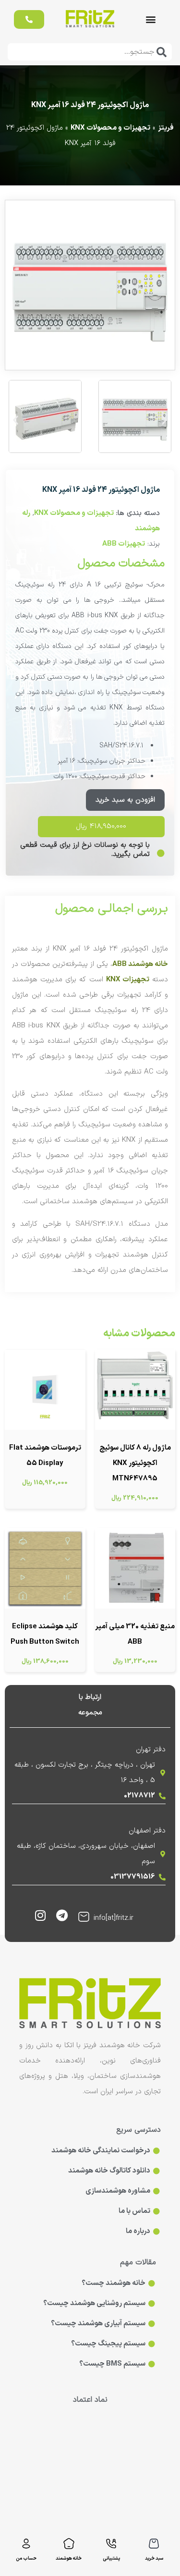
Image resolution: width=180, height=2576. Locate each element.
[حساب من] (26, 2544)
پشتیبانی (111, 2558)
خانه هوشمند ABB (140, 964)
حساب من (26, 2558)
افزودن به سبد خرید (125, 800)
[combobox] (90, 52)
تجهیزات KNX (128, 980)
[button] (151, 19)
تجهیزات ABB (124, 544)
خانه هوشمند (69, 2558)
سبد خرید (154, 2558)
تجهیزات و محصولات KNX (110, 128)
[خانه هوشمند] (69, 2544)
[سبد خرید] (154, 2544)
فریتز (166, 128)
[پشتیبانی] (111, 2544)
